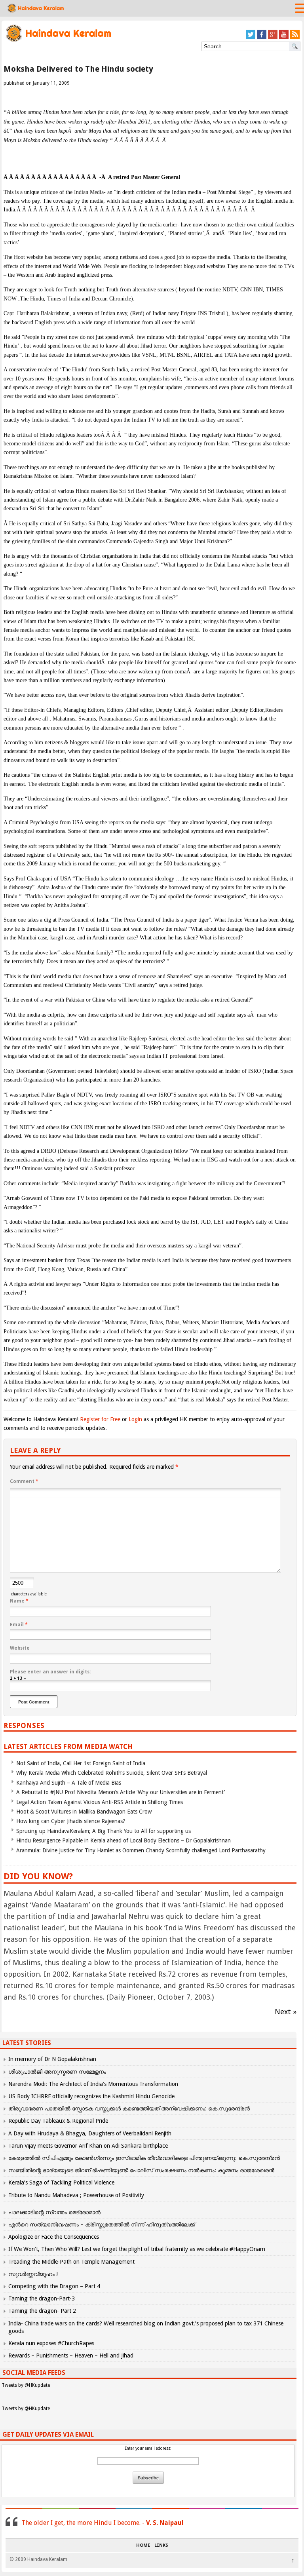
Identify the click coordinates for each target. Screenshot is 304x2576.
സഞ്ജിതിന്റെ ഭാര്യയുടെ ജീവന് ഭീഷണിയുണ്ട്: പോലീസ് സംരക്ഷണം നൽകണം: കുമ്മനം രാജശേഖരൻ (141, 2170)
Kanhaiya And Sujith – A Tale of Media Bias (69, 1783)
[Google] (273, 38)
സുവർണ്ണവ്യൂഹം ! (33, 2274)
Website (20, 1648)
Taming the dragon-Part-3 (42, 2298)
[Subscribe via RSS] (295, 38)
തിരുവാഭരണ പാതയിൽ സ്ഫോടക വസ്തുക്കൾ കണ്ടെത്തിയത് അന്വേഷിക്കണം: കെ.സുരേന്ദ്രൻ (129, 2108)
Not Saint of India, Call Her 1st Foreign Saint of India (81, 1763)
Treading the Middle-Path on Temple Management (71, 2262)
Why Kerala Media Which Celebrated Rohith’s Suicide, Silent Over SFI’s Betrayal (112, 1773)
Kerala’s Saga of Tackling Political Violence (61, 2182)
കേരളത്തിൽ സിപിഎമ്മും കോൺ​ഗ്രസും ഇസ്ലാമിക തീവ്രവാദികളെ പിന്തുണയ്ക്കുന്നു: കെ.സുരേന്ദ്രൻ (145, 2158)
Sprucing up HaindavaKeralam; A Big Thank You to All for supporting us (104, 1831)
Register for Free (100, 1419)
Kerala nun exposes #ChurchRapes (51, 2343)
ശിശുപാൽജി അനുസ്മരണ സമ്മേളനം (57, 2072)
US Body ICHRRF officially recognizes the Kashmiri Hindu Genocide (91, 2096)
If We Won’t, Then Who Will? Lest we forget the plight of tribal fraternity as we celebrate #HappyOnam (137, 2249)
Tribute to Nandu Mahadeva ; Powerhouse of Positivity (76, 2195)
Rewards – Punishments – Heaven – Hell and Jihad (71, 2355)
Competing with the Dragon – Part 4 (54, 2286)
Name (19, 1601)
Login (135, 1419)
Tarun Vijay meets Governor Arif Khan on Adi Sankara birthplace (88, 2146)
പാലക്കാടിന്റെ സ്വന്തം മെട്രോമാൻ (54, 2212)
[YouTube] (284, 38)
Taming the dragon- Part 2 (42, 2311)
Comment (24, 1481)
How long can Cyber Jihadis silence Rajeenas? (71, 1821)
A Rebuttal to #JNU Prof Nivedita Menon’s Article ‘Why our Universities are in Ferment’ (121, 1792)
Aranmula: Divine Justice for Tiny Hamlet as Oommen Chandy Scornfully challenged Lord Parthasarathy (141, 1850)
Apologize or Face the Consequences (54, 2237)
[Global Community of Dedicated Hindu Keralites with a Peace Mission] (58, 41)
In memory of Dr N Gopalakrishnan (52, 2059)
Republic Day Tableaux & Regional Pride (58, 2121)
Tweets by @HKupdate (26, 2385)
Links (161, 2546)
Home (143, 2546)
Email (19, 1625)
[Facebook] (262, 38)
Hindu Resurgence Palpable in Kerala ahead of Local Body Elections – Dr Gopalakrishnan (123, 1840)
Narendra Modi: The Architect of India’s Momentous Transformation (93, 2084)
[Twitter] (251, 38)
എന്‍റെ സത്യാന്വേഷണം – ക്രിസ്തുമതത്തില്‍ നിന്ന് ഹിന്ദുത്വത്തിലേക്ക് (102, 2224)
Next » (286, 2012)
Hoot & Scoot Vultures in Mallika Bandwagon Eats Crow (84, 1812)
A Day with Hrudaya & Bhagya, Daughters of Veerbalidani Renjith (90, 2133)
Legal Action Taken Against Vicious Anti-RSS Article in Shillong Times (100, 1802)
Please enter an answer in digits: (50, 1672)
